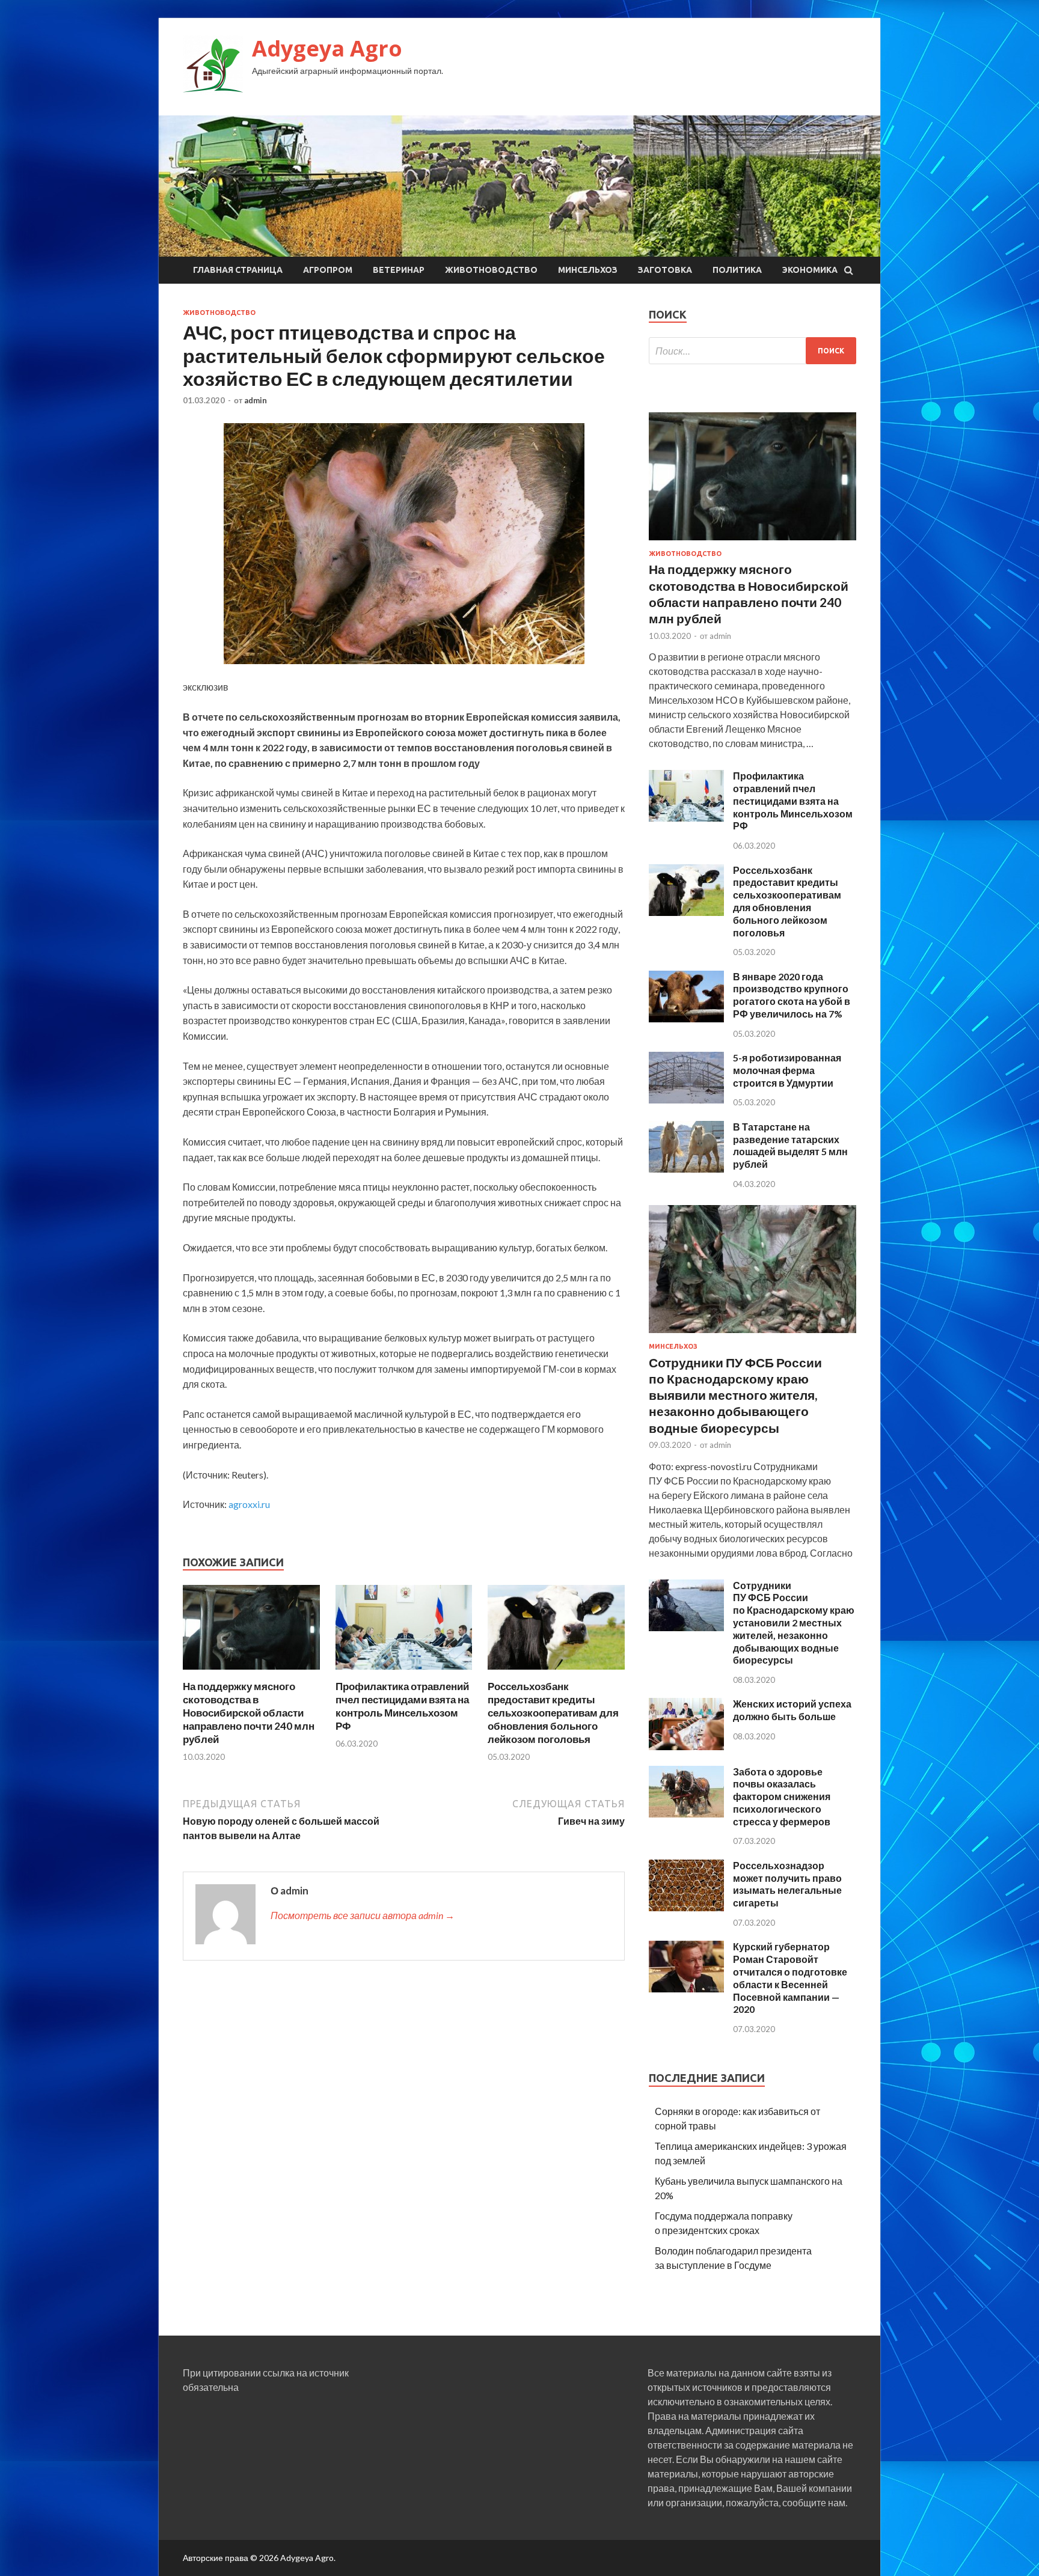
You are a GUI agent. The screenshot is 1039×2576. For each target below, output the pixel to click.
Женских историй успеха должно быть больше (792, 1710)
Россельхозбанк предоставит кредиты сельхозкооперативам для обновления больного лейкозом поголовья (553, 1713)
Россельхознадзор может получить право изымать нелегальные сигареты (787, 1884)
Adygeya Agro (327, 48)
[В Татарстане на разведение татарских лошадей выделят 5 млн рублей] (686, 1169)
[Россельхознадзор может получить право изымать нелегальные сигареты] (686, 1907)
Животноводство (491, 270)
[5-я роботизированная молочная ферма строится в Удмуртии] (686, 1100)
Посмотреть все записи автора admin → (363, 1915)
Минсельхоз (588, 270)
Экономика (810, 270)
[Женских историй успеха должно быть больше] (686, 1746)
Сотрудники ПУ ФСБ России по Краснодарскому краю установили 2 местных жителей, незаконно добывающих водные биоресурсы (794, 1623)
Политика (737, 270)
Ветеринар (399, 270)
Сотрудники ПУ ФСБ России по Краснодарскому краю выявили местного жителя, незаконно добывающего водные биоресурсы (735, 1395)
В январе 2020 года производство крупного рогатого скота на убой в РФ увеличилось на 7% (792, 995)
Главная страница (238, 270)
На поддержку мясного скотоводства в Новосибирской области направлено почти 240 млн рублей (249, 1713)
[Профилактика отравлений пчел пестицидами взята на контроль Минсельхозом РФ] (404, 1672)
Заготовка (665, 270)
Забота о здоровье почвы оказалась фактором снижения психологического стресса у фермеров (782, 1796)
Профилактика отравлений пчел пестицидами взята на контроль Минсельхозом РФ (402, 1706)
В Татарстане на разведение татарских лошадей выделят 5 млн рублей (790, 1145)
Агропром (328, 270)
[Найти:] (752, 351)
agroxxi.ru (249, 1504)
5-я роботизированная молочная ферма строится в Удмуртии (787, 1070)
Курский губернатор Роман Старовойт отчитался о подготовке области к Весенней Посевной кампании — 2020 (790, 1978)
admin (256, 400)
